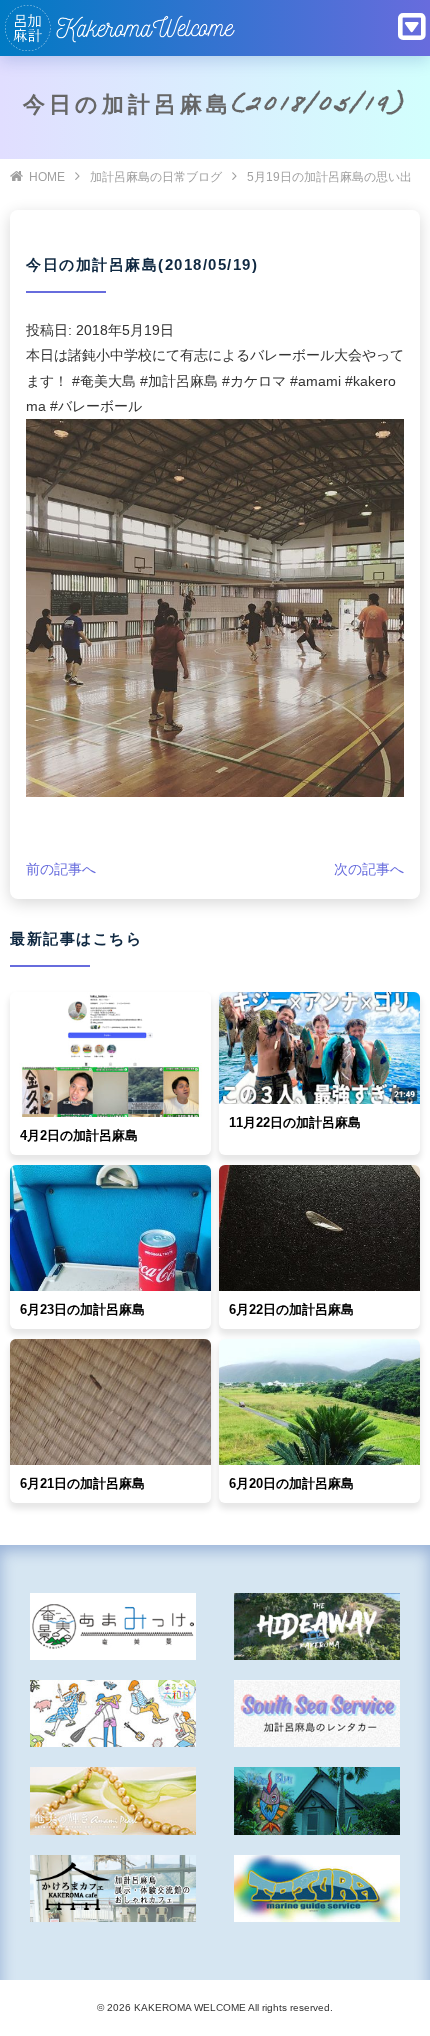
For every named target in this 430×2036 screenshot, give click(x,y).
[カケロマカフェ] (113, 1888)
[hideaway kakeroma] (317, 1626)
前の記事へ (61, 869)
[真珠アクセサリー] (113, 1800)
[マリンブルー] (317, 1800)
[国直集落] (113, 1713)
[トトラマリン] (317, 1888)
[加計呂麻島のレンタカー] (317, 1713)
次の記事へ (369, 869)
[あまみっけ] (113, 1626)
